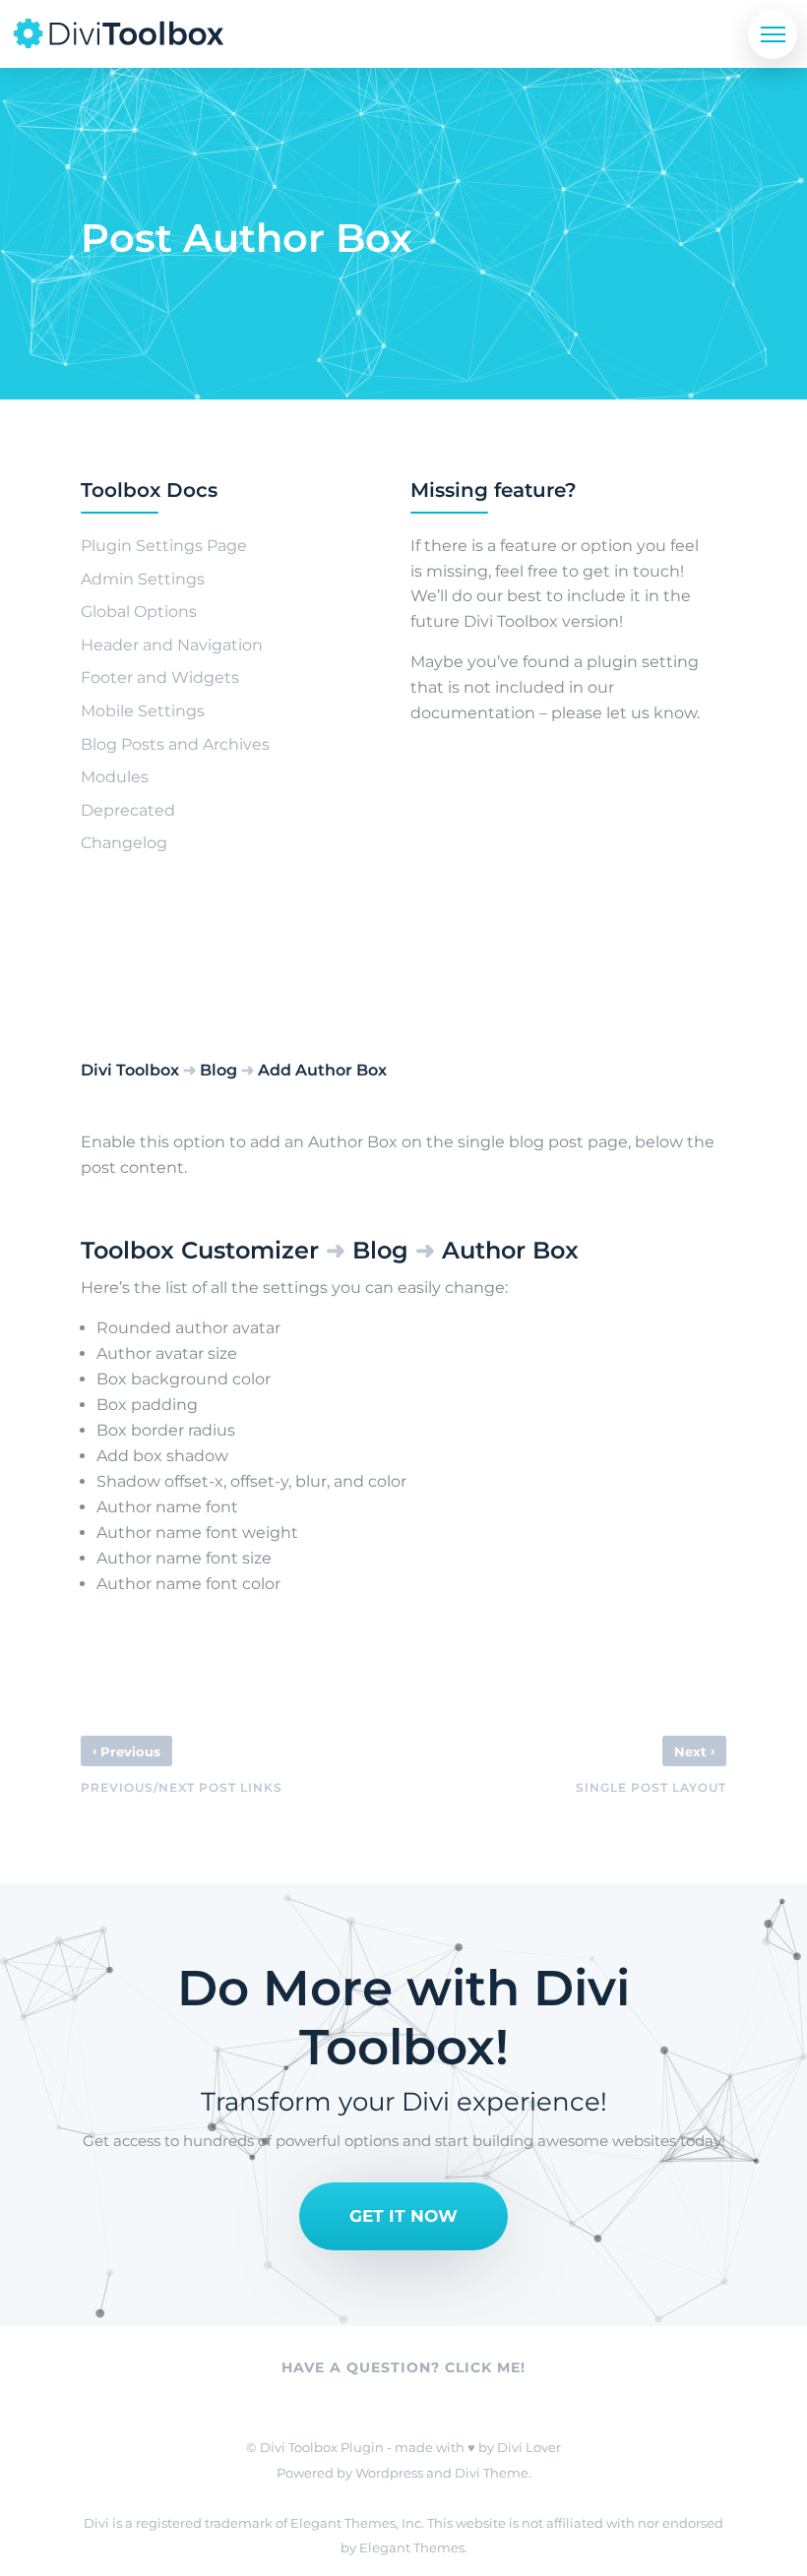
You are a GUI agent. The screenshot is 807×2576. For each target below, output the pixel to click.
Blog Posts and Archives (175, 744)
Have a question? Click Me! (403, 2367)
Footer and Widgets (160, 677)
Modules (115, 777)
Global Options (139, 612)
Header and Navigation (172, 645)
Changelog (124, 843)
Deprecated (128, 810)
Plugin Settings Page (164, 546)
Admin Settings (143, 579)
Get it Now (403, 2216)
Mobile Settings (143, 711)
